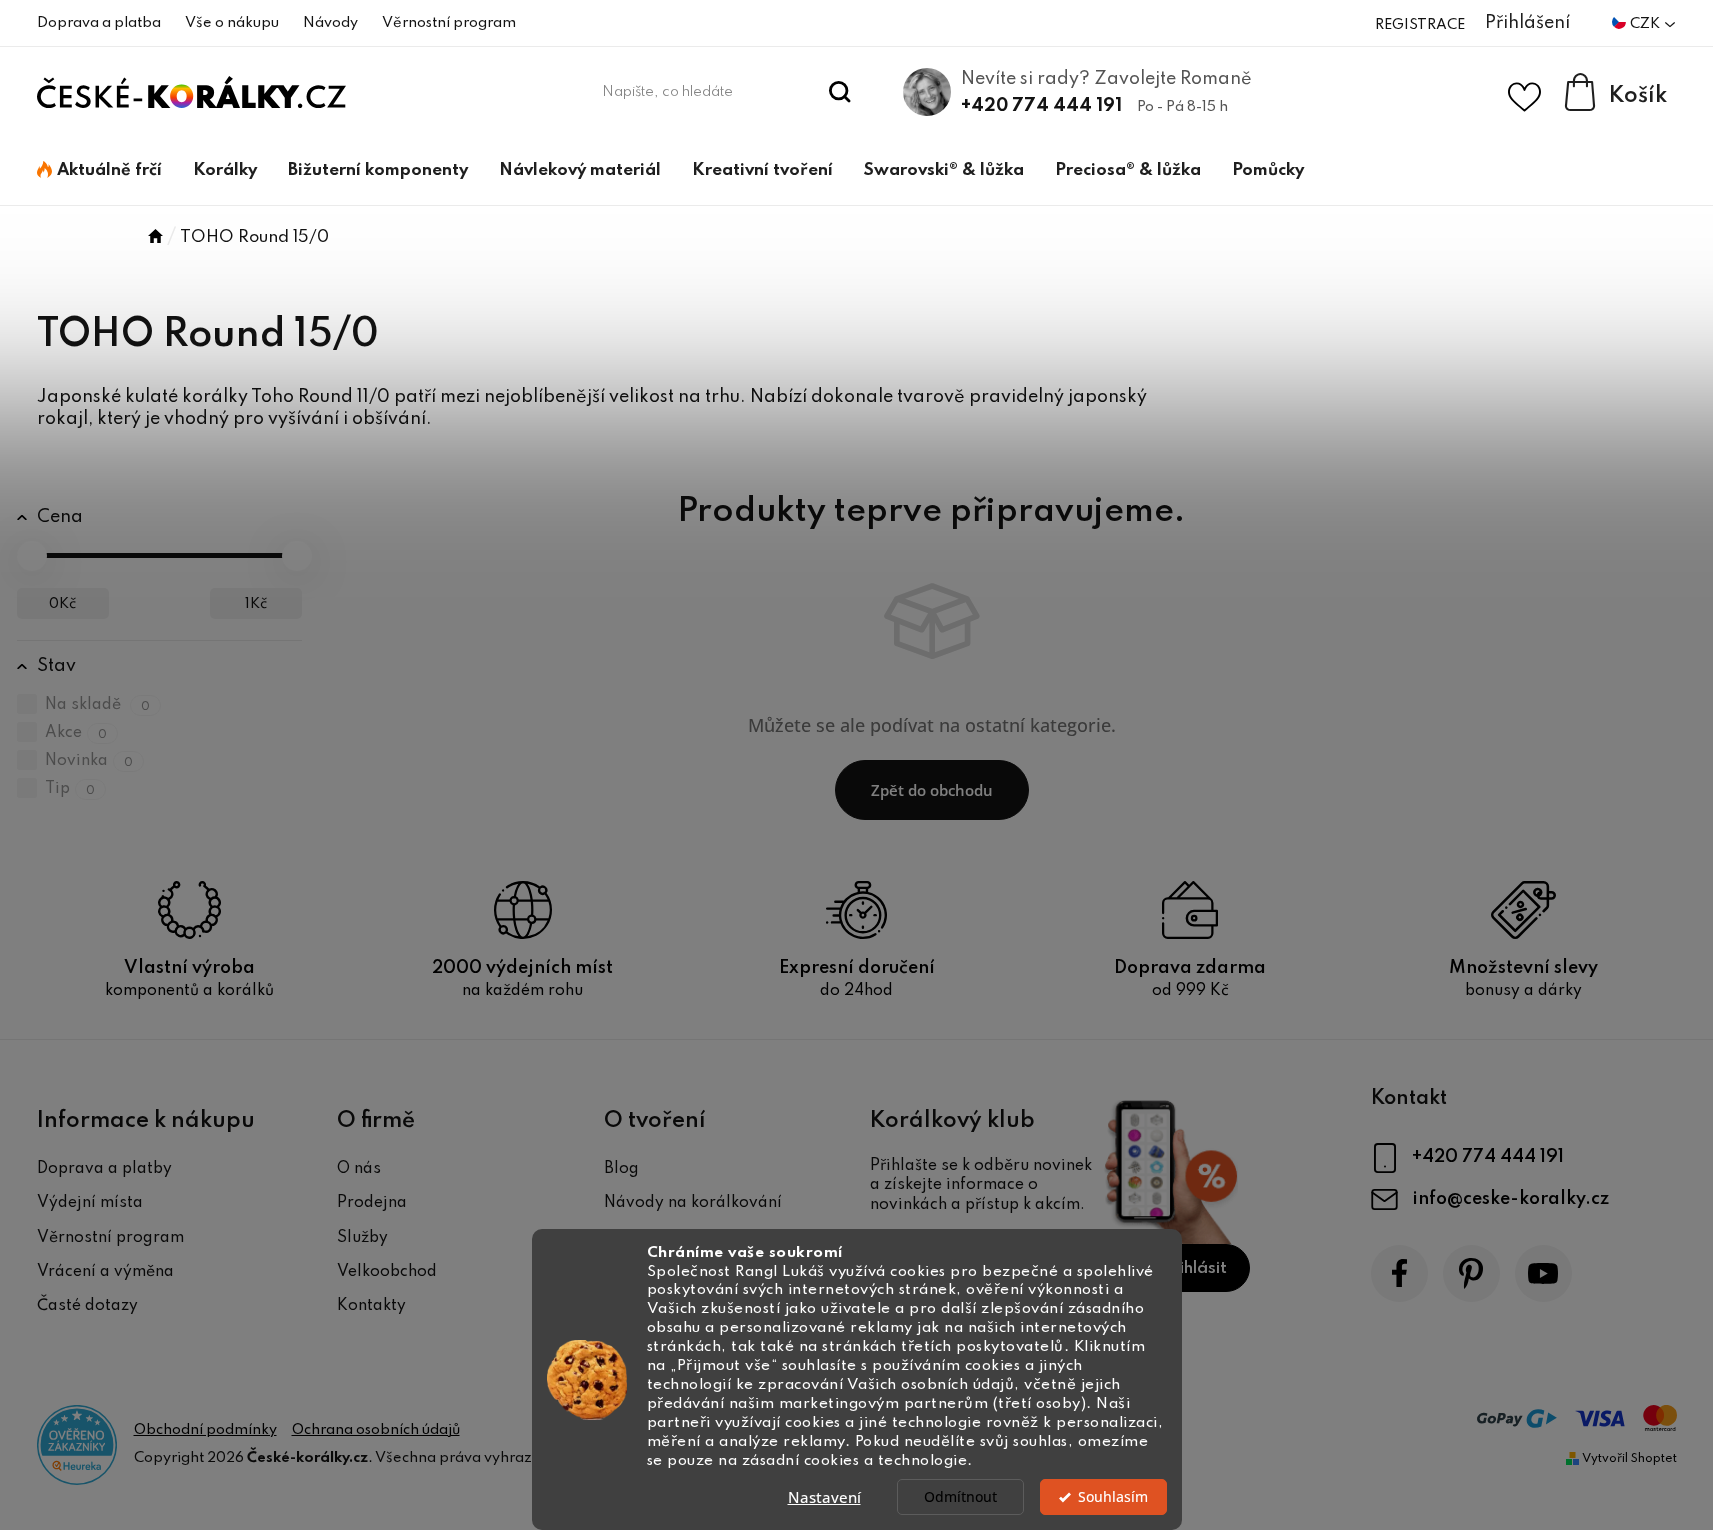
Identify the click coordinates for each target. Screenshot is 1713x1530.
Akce (76, 733)
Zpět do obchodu (932, 790)
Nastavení (824, 1497)
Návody (330, 23)
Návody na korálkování (693, 1203)
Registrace (1420, 25)
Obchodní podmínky (205, 1430)
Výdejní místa (90, 1203)
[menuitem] (99, 171)
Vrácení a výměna (105, 1272)
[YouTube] (1543, 1273)
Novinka (89, 761)
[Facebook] (1399, 1273)
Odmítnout (960, 1497)
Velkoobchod (387, 1272)
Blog (621, 1169)
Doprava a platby (104, 1169)
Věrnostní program (449, 23)
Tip (70, 789)
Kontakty (371, 1306)
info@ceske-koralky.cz (1510, 1199)
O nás (359, 1169)
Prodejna (372, 1203)
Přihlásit (1194, 1268)
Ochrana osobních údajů (376, 1430)
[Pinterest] (1471, 1273)
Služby (362, 1238)
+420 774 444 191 (1041, 106)
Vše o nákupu (232, 23)
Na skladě (98, 705)
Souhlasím (1113, 1497)
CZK (1646, 24)
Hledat (839, 92)
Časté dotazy (87, 1306)
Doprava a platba (99, 23)
